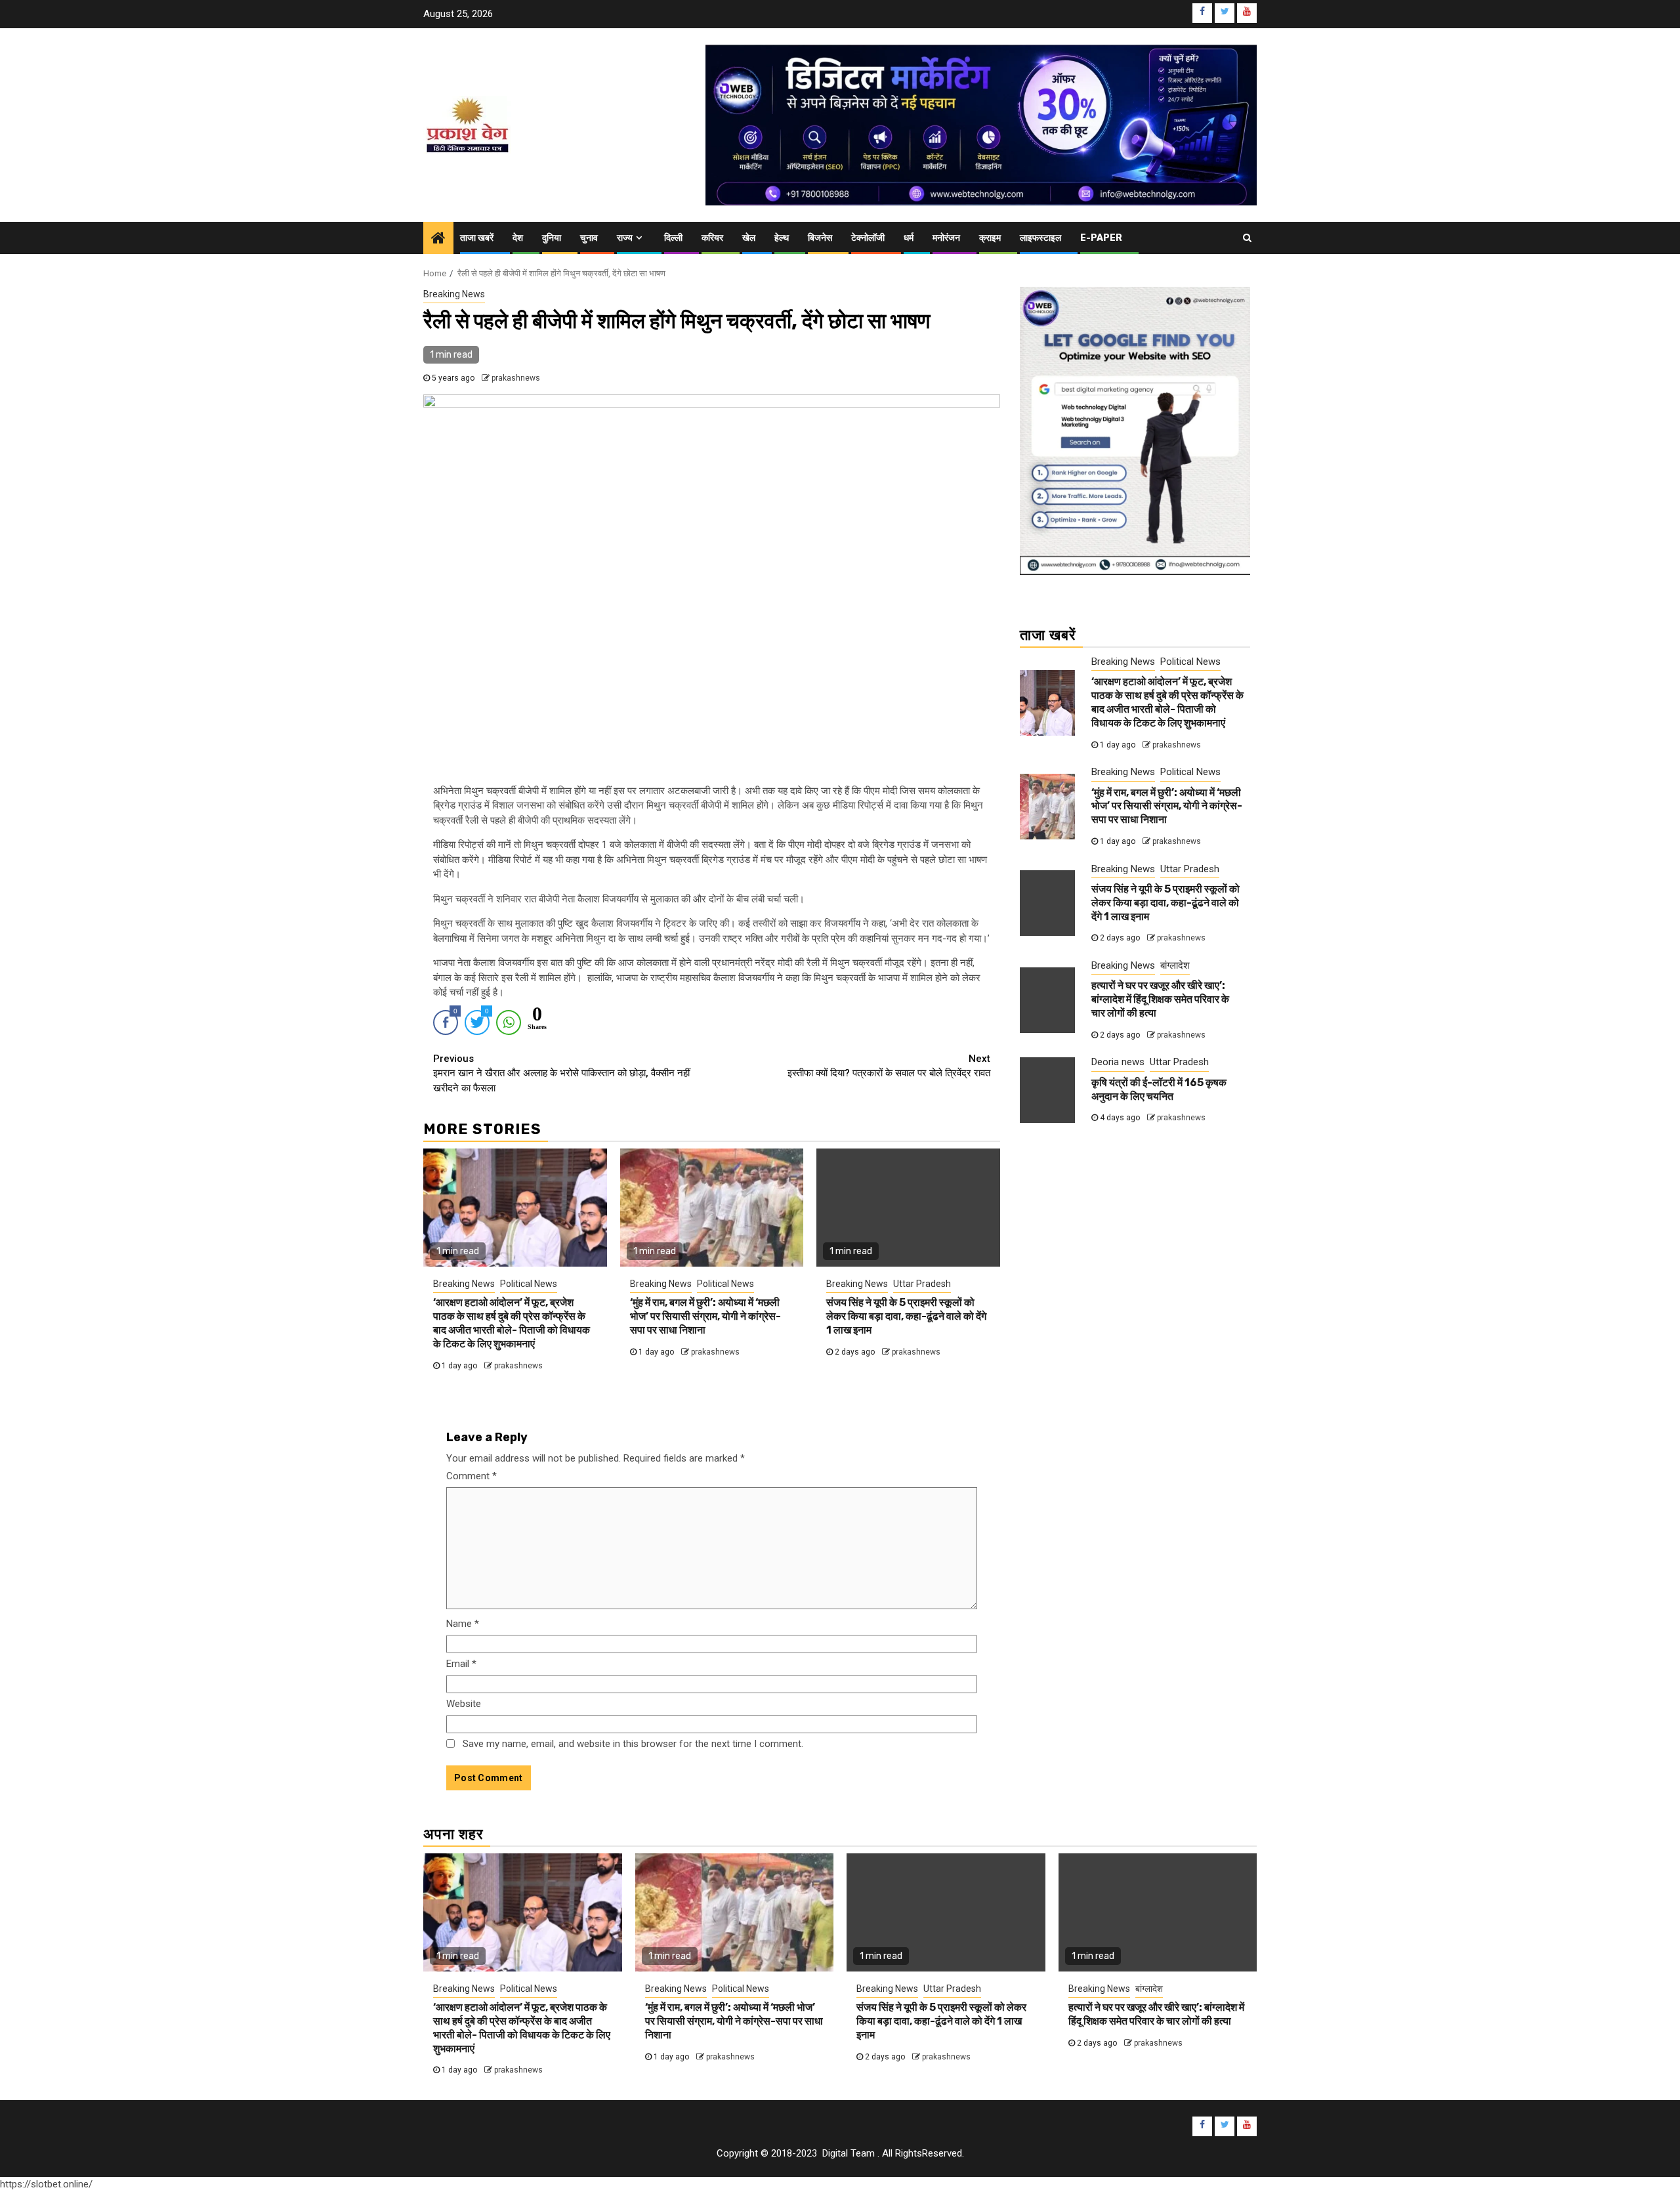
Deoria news (1118, 1062)
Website (464, 1704)
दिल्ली (673, 238)
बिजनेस (820, 238)
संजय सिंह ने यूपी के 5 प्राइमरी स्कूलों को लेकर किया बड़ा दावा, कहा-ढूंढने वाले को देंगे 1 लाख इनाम (906, 1316)
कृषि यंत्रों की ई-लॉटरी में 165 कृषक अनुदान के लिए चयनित (1159, 1089)
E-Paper (1101, 238)
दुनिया (552, 238)
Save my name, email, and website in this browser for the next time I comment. (633, 1744)
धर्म (909, 238)
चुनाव (589, 238)
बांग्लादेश (1175, 965)
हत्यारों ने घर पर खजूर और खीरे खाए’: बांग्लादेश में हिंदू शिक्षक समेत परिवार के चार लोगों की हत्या (1160, 999)
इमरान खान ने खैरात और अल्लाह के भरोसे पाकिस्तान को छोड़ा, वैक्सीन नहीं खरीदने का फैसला (561, 1073)
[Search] (1247, 238)
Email (461, 1664)
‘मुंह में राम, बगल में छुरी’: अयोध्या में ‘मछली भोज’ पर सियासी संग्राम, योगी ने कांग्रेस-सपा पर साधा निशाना (705, 1316)
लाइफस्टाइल (1040, 238)
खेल (749, 238)
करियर (712, 238)
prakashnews (516, 378)
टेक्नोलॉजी (868, 238)
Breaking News (454, 294)
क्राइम (990, 238)
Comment (472, 1476)
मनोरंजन (946, 238)
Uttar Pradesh (922, 1284)
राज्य (625, 238)
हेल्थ (782, 238)
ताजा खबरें (477, 238)
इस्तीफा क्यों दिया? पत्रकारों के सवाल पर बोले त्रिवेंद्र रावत (889, 1066)
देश (518, 238)
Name (463, 1624)
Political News (529, 1284)
